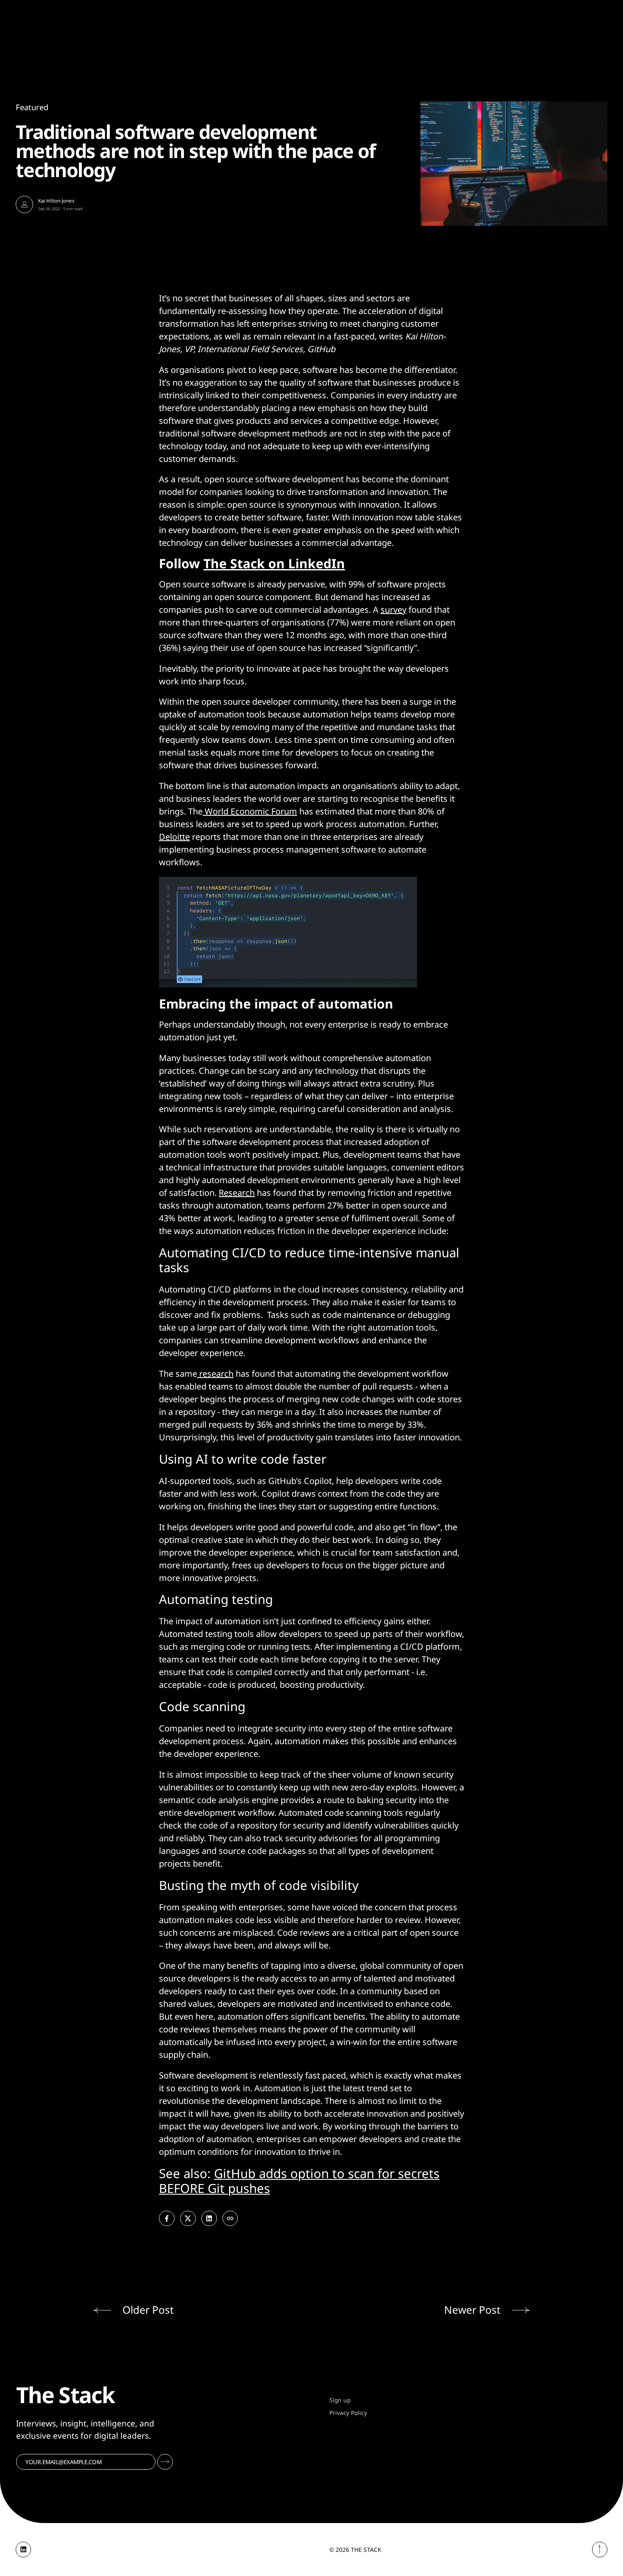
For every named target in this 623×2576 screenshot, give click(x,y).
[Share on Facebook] (167, 2219)
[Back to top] (600, 2550)
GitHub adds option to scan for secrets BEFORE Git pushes (299, 2181)
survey (394, 610)
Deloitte (174, 837)
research (215, 1374)
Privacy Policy (348, 2413)
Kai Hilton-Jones (56, 201)
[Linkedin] (24, 2550)
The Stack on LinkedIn (274, 563)
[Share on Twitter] (188, 2219)
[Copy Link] (230, 2219)
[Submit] (165, 2462)
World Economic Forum (250, 811)
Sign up (340, 2400)
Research (237, 1193)
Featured (32, 107)
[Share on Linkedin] (209, 2219)
